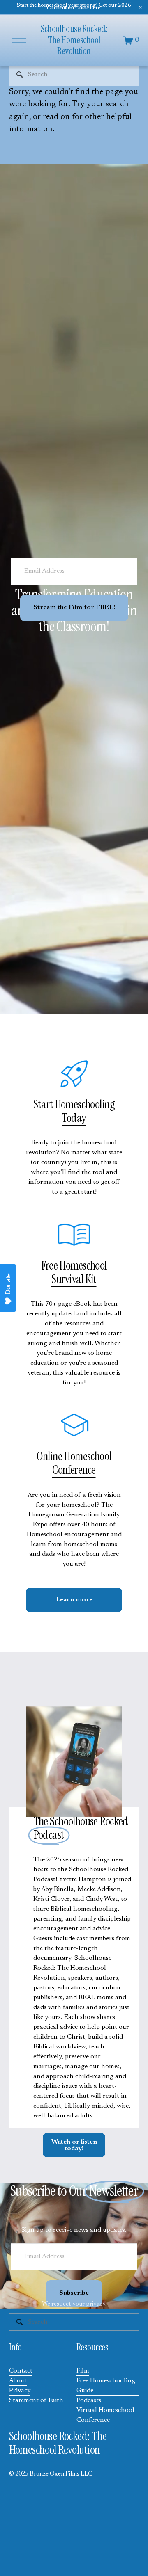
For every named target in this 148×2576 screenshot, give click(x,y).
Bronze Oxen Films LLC (61, 2474)
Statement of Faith (36, 2400)
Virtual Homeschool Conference (105, 2415)
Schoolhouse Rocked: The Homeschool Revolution (74, 40)
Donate (8, 1284)
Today (74, 1118)
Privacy (20, 2391)
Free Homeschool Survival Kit (74, 1272)
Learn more (74, 1600)
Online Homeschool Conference (74, 1463)
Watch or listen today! (74, 2145)
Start (44, 1104)
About (18, 2381)
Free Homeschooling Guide (106, 2386)
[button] (141, 7)
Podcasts (89, 2400)
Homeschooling (85, 1104)
